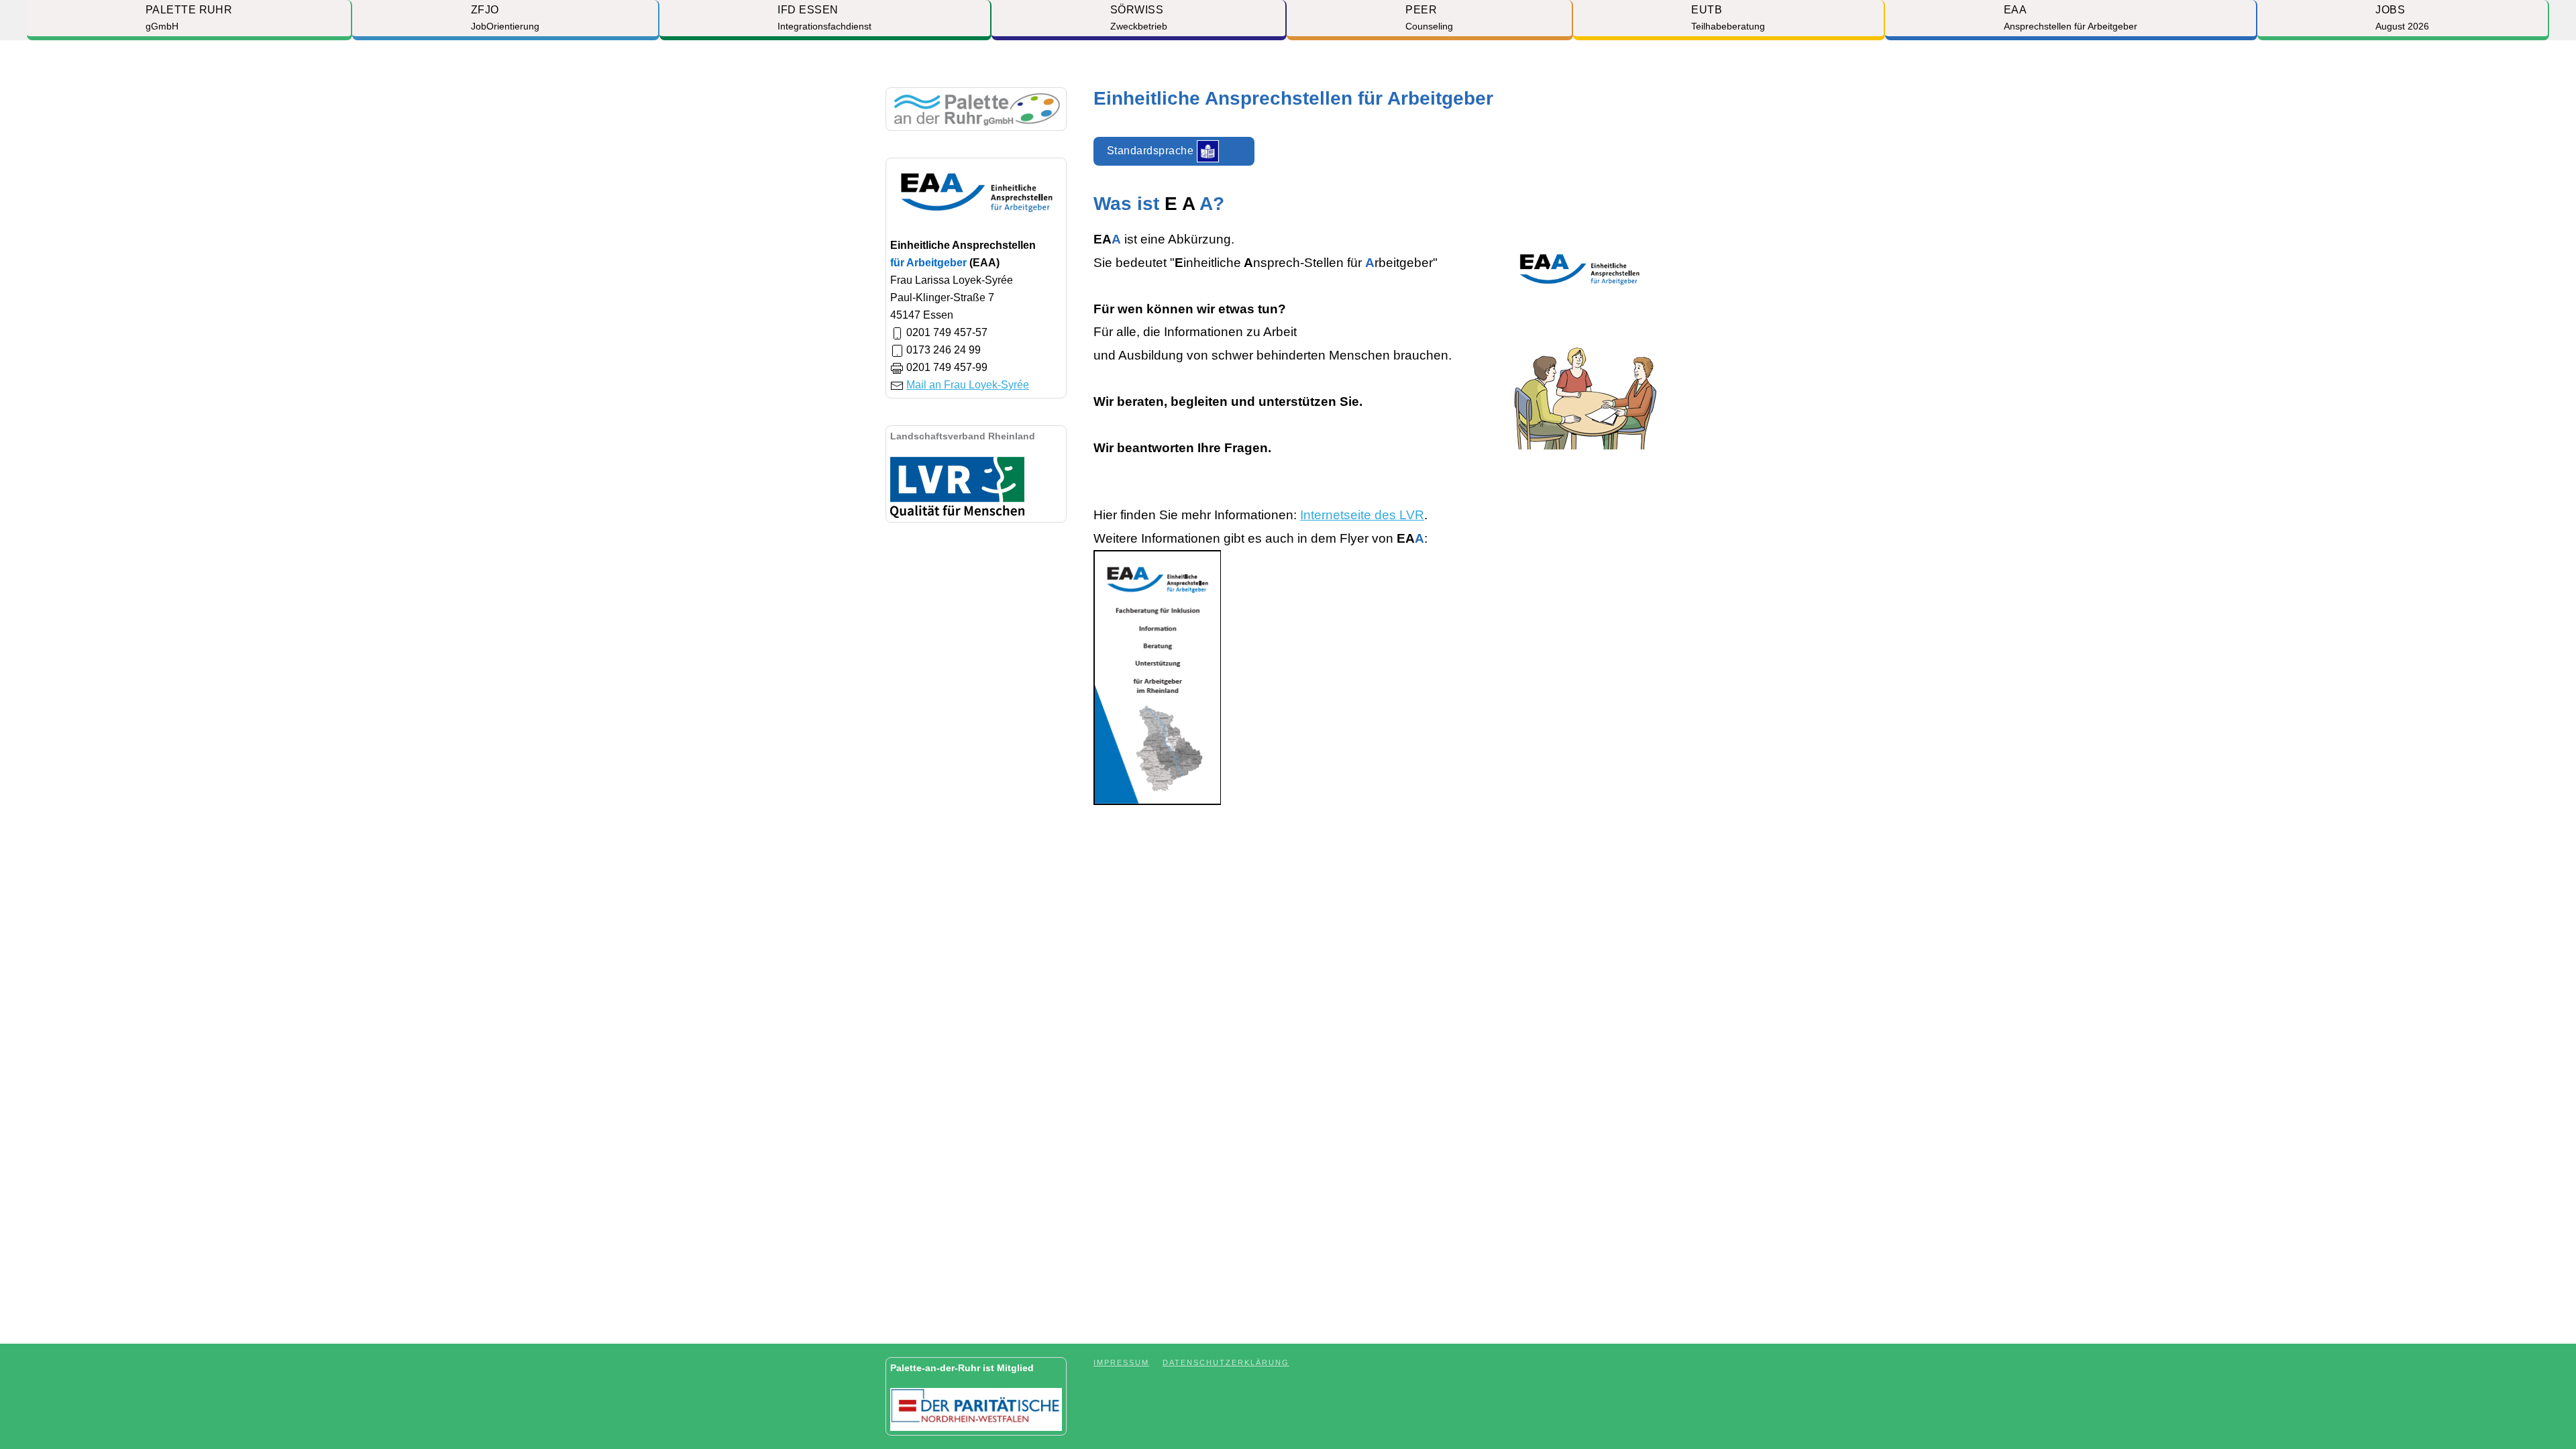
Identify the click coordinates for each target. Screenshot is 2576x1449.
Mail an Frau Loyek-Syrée (968, 385)
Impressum (1121, 1362)
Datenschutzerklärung (1226, 1362)
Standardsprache (1152, 150)
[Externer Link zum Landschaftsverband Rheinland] (957, 486)
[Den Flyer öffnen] (1157, 677)
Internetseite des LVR (1362, 515)
